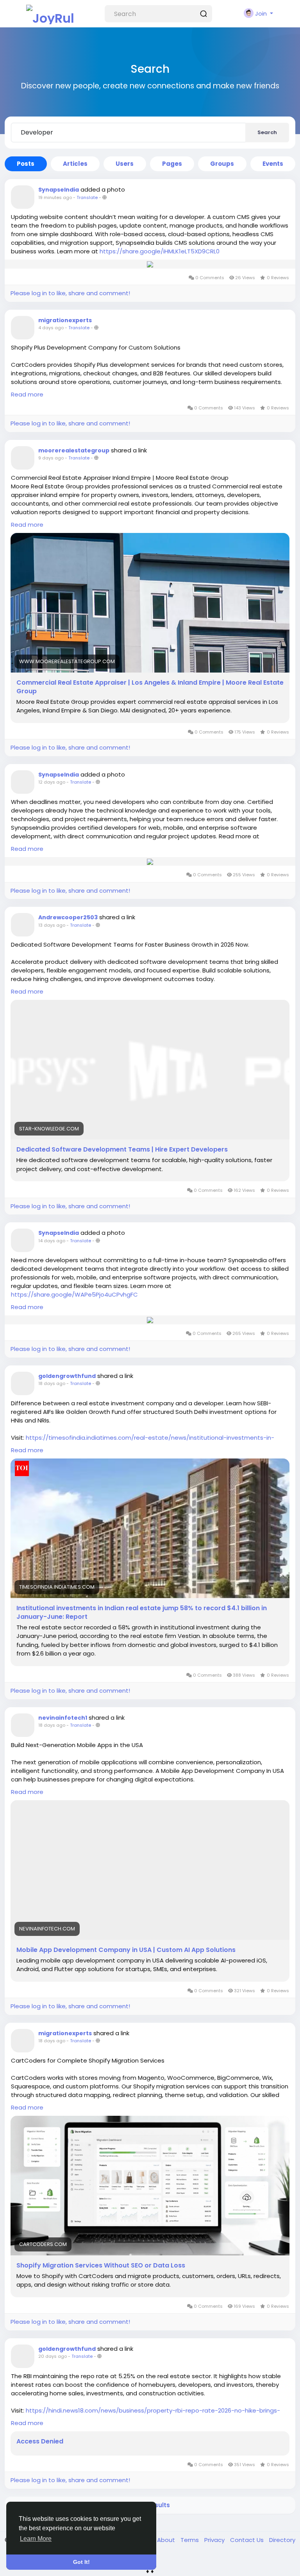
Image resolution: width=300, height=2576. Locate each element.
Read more (27, 394)
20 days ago (53, 2356)
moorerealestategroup (74, 450)
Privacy (215, 2540)
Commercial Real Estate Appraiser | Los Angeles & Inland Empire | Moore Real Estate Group (150, 687)
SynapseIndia (59, 190)
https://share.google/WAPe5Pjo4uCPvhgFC (74, 1294)
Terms (190, 2540)
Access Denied (40, 2441)
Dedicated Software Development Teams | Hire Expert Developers (122, 1150)
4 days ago (51, 328)
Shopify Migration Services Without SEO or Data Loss (101, 2266)
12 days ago (52, 782)
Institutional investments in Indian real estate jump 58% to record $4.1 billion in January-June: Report (142, 1613)
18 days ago (52, 1383)
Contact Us (248, 2540)
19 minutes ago (55, 197)
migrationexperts (65, 320)
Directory (282, 2540)
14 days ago (52, 1241)
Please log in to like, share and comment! (70, 293)
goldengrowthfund (67, 1376)
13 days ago (52, 925)
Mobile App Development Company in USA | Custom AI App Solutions (126, 1950)
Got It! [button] (81, 2562)
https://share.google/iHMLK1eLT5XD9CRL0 (160, 251)
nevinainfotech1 (63, 1718)
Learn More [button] (36, 2539)
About (167, 2540)
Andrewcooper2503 (68, 917)
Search (267, 132)
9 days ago (51, 458)
